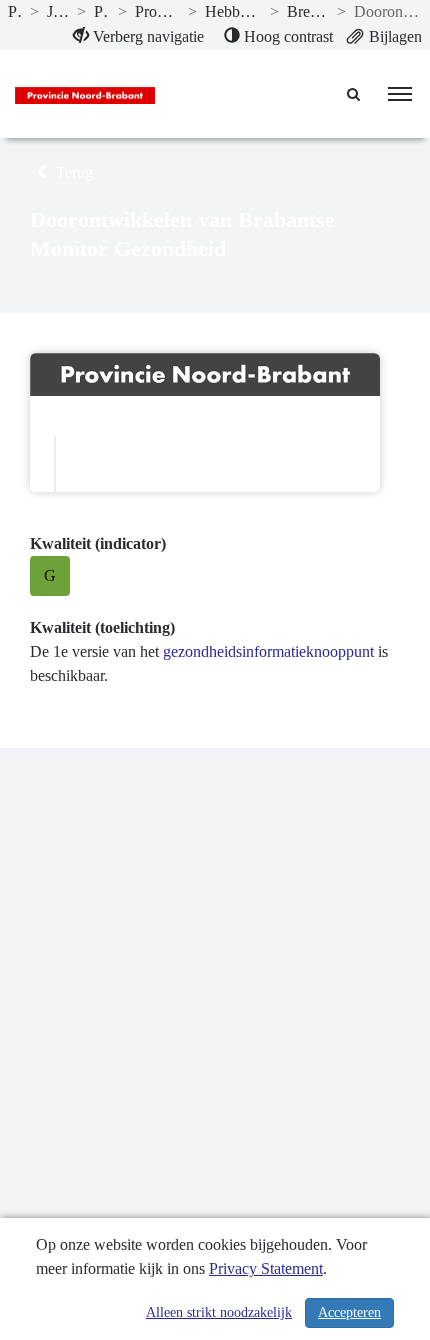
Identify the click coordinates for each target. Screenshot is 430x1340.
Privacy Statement (266, 1268)
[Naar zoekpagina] (355, 94)
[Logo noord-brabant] (85, 94)
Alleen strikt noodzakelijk (219, 1312)
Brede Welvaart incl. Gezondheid (308, 11)
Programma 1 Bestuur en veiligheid (157, 11)
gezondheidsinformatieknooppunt (268, 651)
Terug (72, 172)
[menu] (400, 94)
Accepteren (349, 1312)
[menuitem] (138, 37)
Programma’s (102, 11)
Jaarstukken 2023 (58, 11)
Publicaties (15, 11)
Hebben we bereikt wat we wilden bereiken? (233, 11)
